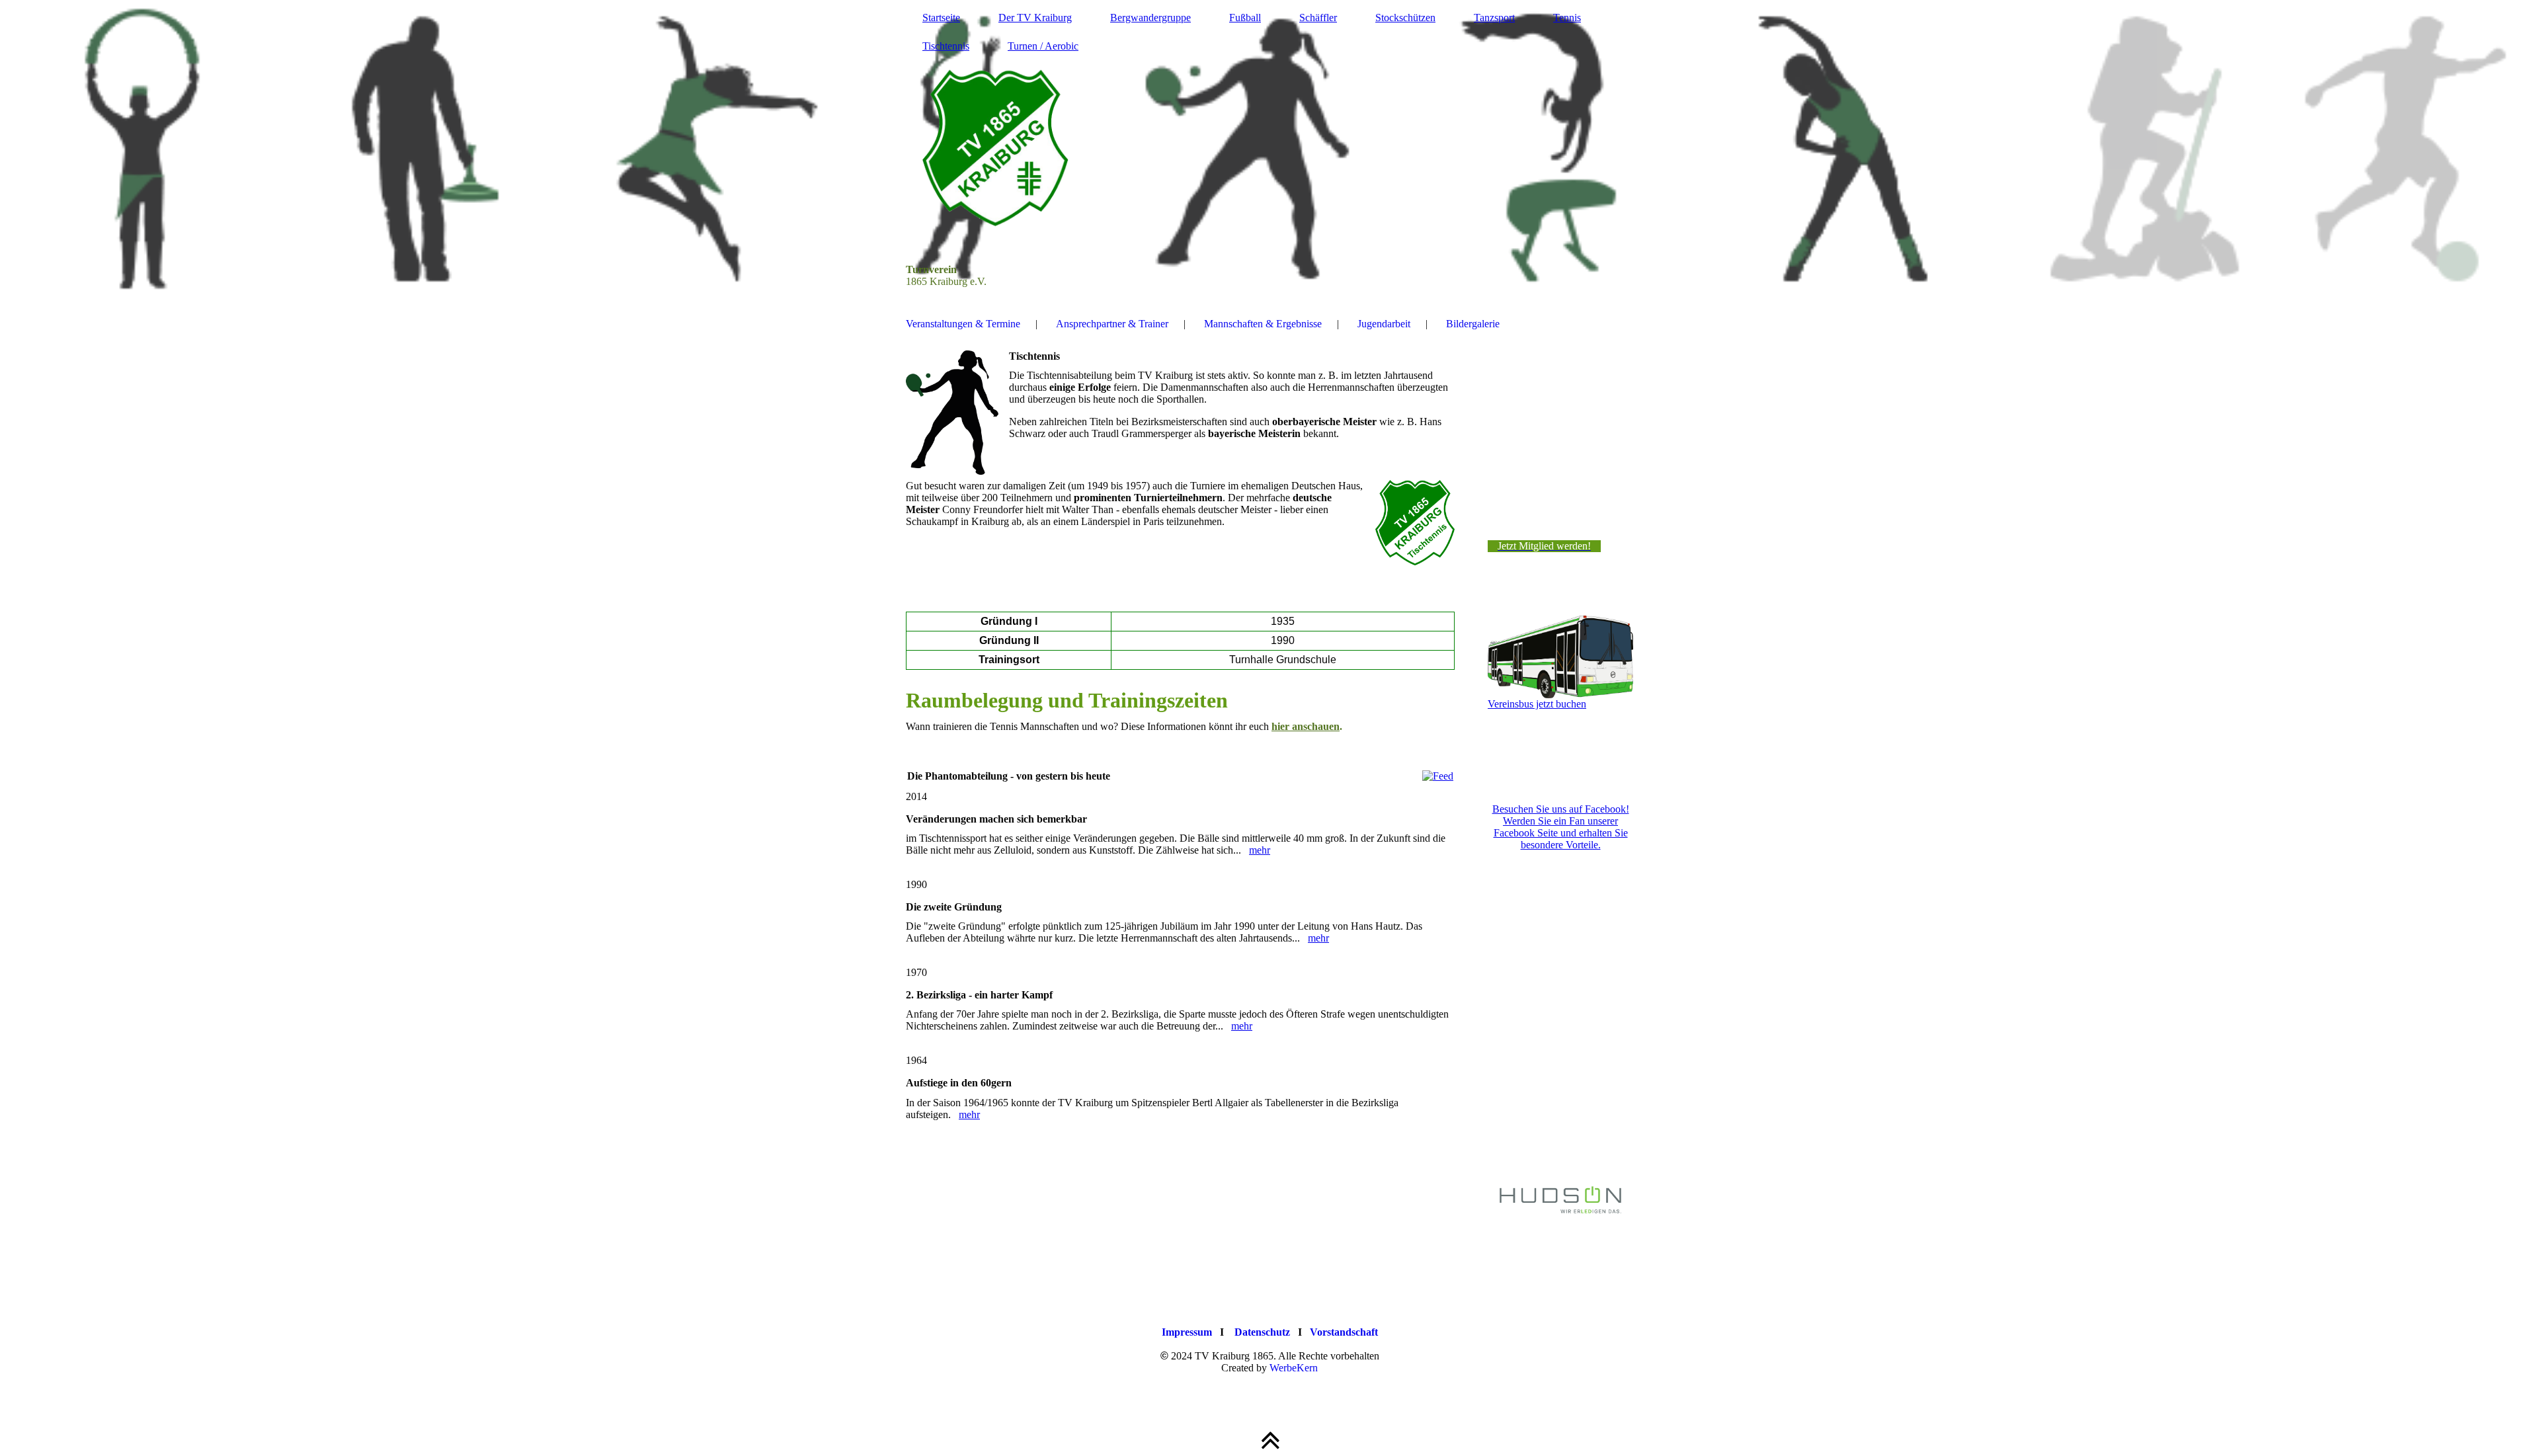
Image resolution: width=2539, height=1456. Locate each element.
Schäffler (1318, 18)
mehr (1260, 850)
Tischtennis (946, 46)
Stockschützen (1405, 18)
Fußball (1245, 18)
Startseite (941, 18)
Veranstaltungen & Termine (963, 324)
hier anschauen (1306, 726)
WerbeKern (1294, 1368)
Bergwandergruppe (1150, 18)
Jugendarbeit (1384, 324)
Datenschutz (1262, 1332)
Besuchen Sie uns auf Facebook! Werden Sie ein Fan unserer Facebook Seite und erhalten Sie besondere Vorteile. (1561, 827)
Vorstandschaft (1344, 1332)
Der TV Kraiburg (1035, 18)
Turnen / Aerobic (1043, 46)
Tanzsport (1494, 18)
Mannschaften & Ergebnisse (1263, 324)
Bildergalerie (1473, 324)
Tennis (1567, 18)
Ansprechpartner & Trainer (1112, 324)
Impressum (1187, 1332)
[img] (1269, 149)
